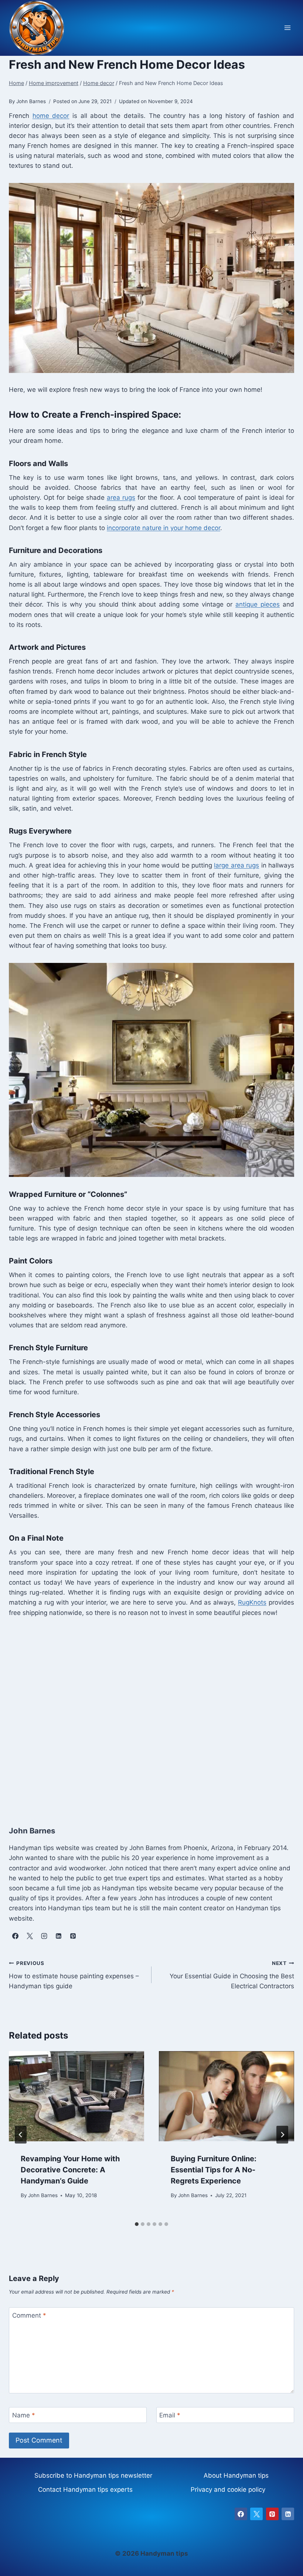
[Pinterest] (272, 2514)
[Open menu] (287, 28)
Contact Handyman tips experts (85, 2490)
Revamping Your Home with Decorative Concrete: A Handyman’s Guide (70, 2170)
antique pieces (258, 604)
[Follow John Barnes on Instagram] (44, 1936)
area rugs (121, 498)
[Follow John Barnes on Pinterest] (73, 1936)
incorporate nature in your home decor (164, 528)
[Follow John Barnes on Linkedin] (58, 1936)
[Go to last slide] (21, 2135)
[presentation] (76, 2096)
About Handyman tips (236, 2475)
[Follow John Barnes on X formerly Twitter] (30, 1936)
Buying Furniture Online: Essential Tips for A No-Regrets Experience (214, 2170)
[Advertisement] (151, 1713)
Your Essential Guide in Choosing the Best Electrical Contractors (232, 1975)
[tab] (137, 2224)
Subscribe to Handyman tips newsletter (93, 2475)
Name (24, 2415)
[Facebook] (241, 2514)
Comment (29, 2315)
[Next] (282, 2135)
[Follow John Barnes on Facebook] (15, 1936)
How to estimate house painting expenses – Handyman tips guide (74, 1975)
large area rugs (236, 865)
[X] (256, 2514)
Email (170, 2415)
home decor (51, 116)
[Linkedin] (288, 2514)
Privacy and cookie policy (228, 2490)
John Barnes (43, 2195)
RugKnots (252, 1602)
